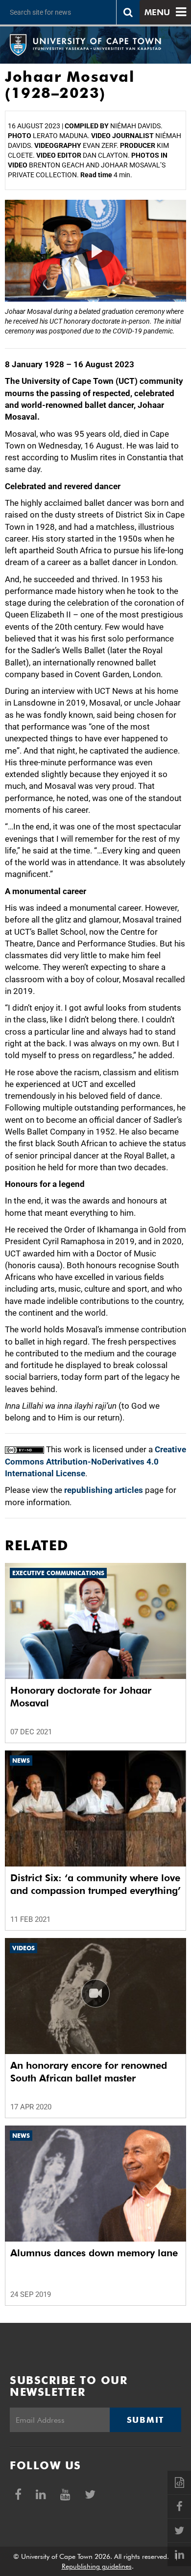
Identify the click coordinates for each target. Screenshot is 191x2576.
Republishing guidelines (97, 2566)
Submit (145, 2420)
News (21, 1761)
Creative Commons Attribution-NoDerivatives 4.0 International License (95, 1461)
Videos (24, 1948)
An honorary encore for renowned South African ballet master (89, 2072)
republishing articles (104, 1490)
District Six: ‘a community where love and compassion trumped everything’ (95, 1884)
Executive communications (58, 1573)
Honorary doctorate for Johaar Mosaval (81, 1697)
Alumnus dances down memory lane (94, 2253)
